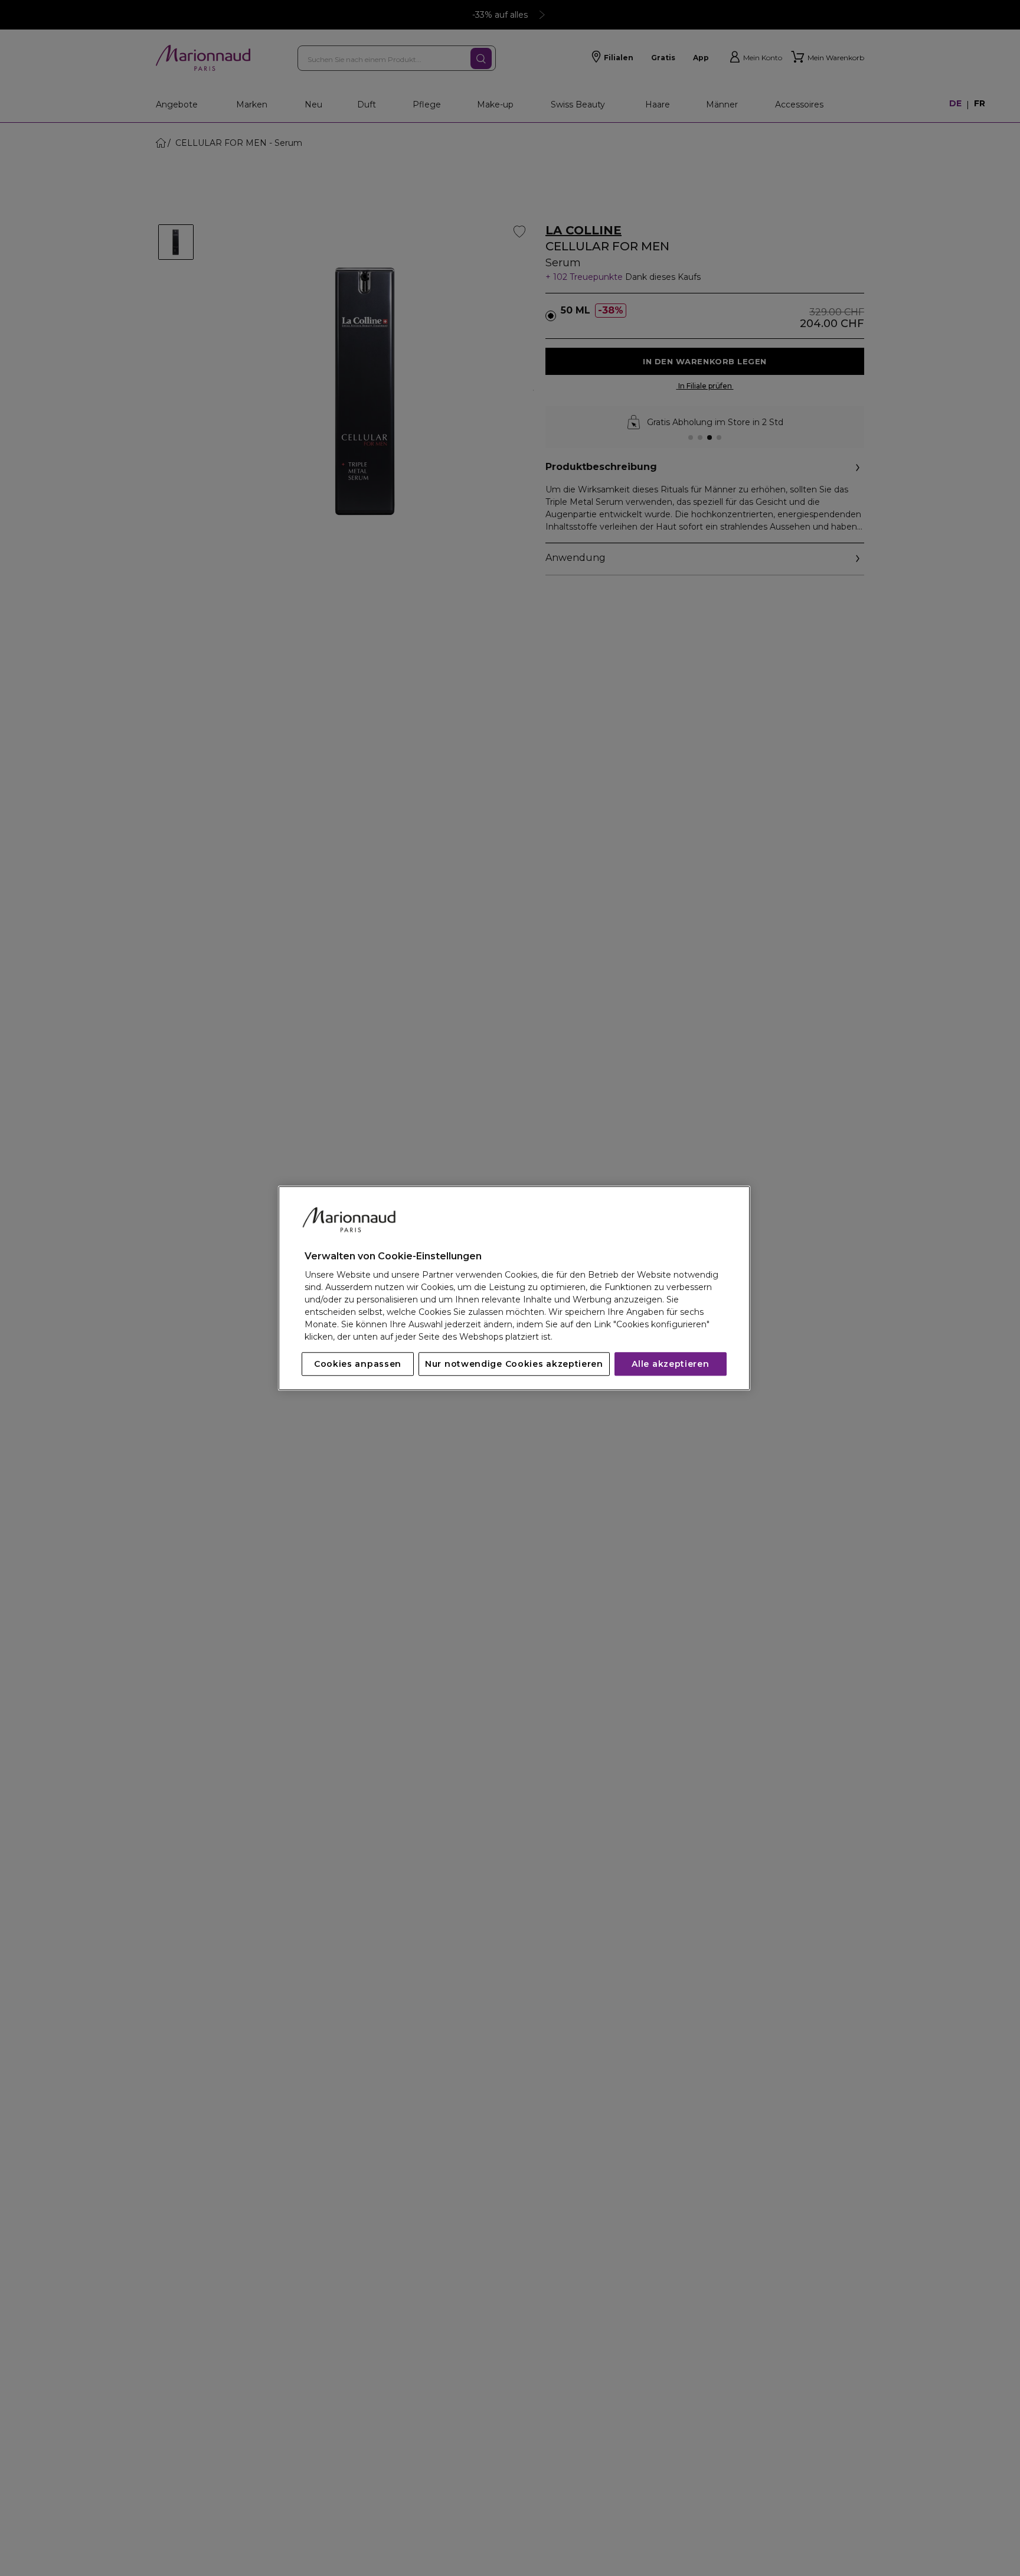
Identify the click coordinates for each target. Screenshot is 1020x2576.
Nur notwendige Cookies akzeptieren (514, 1364)
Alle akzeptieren (670, 1364)
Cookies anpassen (358, 1364)
